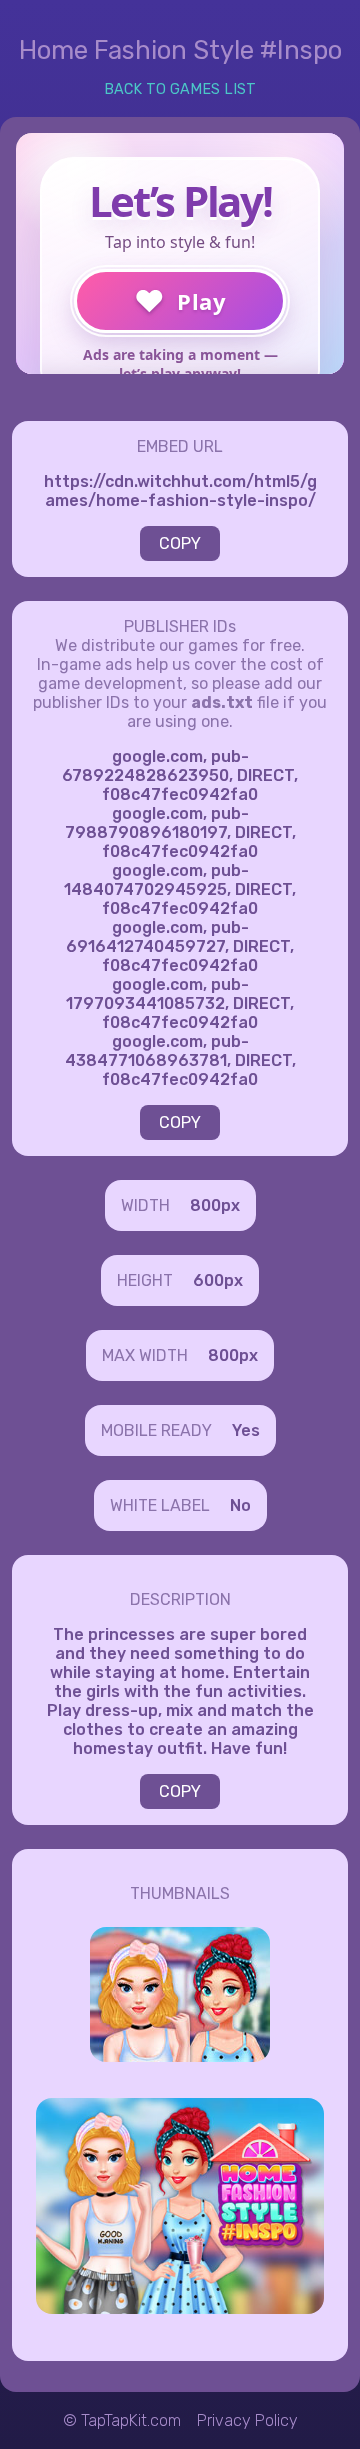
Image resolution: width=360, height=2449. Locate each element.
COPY (180, 543)
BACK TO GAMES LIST (180, 89)
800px (215, 1205)
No (240, 1505)
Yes (246, 1430)
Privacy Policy (247, 2420)
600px (218, 1280)
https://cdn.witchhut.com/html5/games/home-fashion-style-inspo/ (180, 491)
